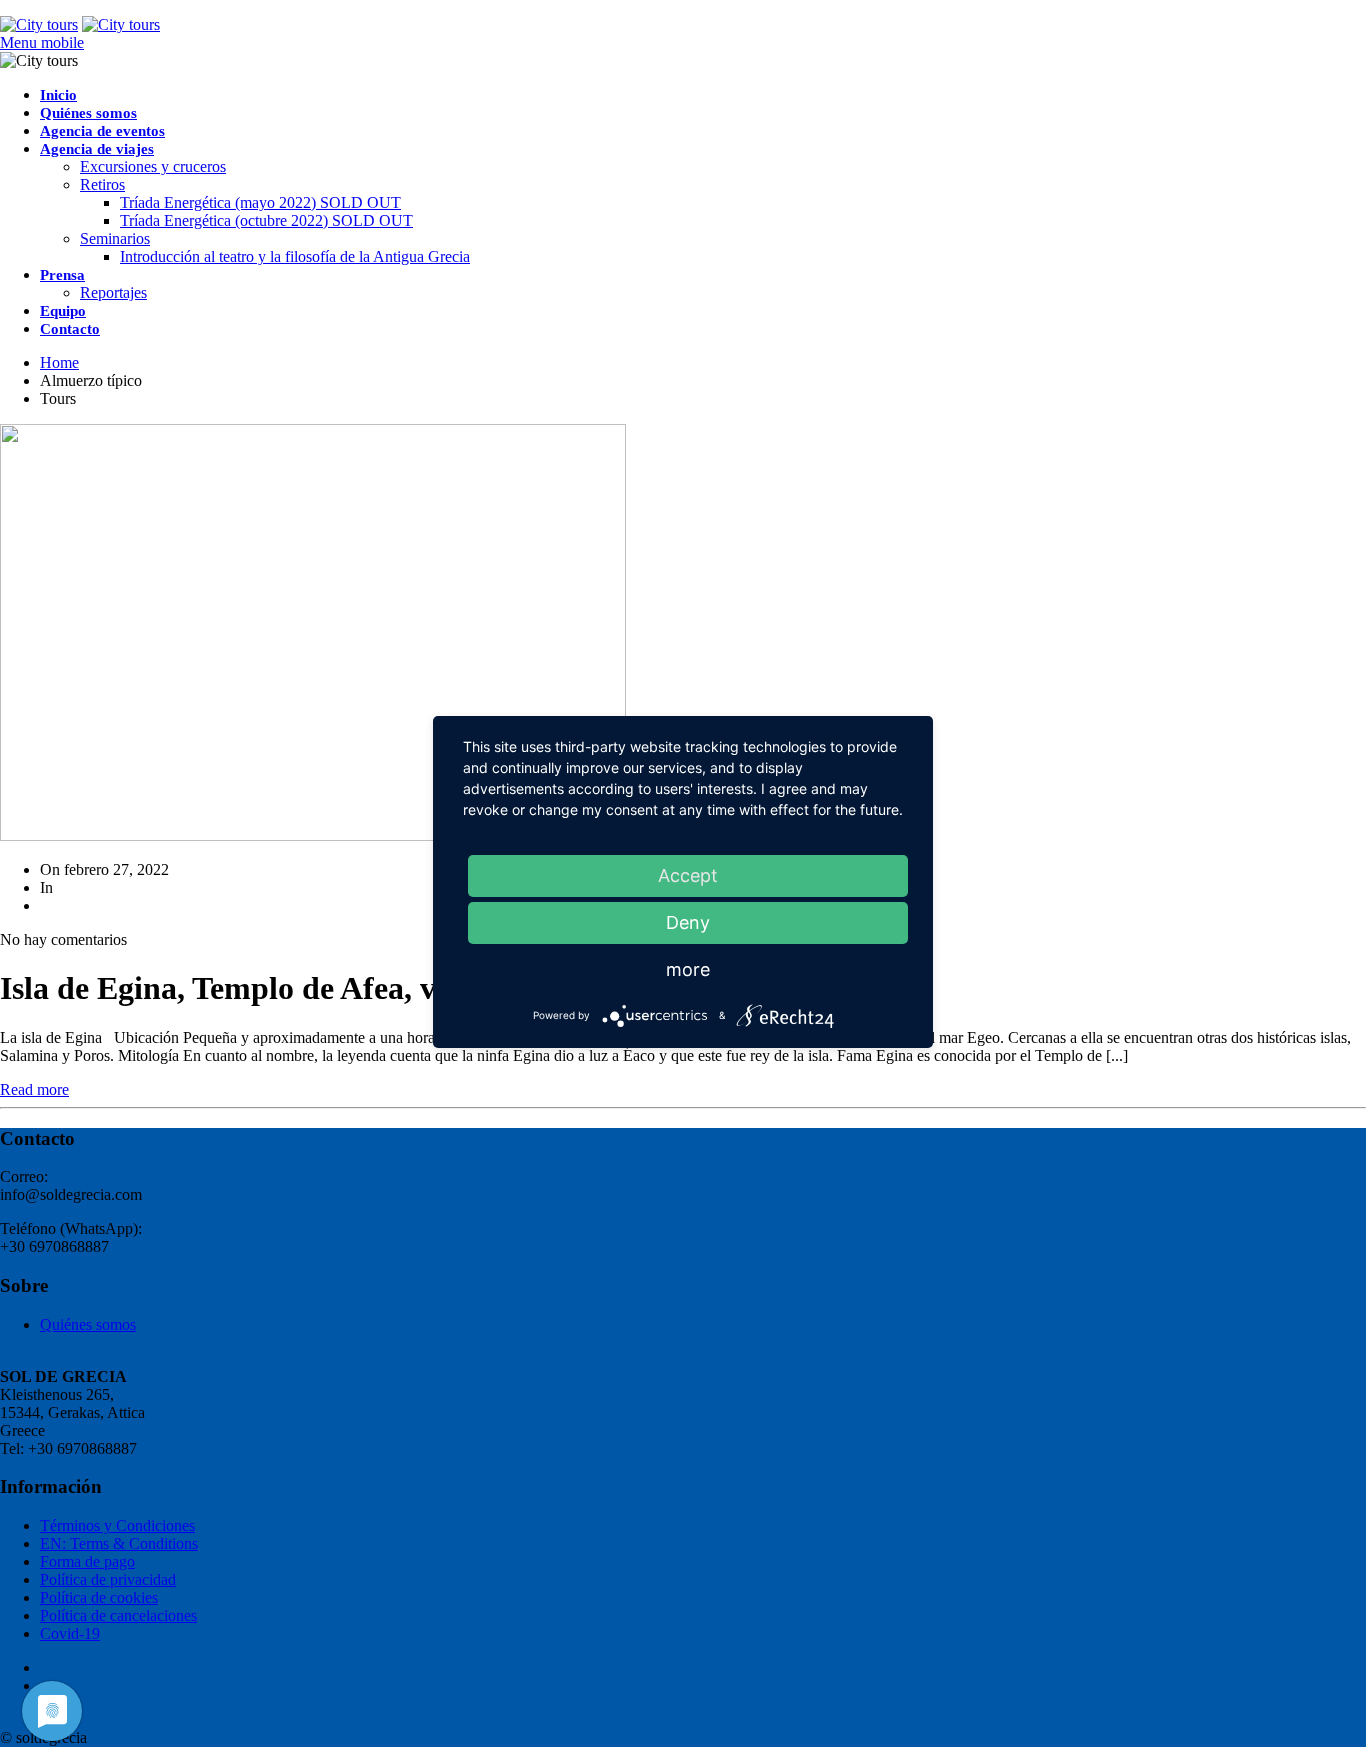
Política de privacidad (108, 1579)
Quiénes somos (88, 113)
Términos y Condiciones (117, 1525)
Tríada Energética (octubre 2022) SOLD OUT (266, 220)
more (688, 969)
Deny (688, 922)
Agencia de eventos (102, 131)
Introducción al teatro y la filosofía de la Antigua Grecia (295, 256)
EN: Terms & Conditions (119, 1543)
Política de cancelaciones (118, 1615)
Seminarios (115, 238)
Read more (34, 1089)
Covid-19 (70, 1633)
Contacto (70, 329)
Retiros (102, 184)
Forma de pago (87, 1561)
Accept (688, 875)
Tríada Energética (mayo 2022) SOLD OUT (260, 202)
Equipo (63, 311)
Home (59, 362)
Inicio (58, 95)
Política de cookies (99, 1597)
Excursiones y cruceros (153, 166)
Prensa (62, 275)
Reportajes (113, 292)
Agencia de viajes (97, 149)
